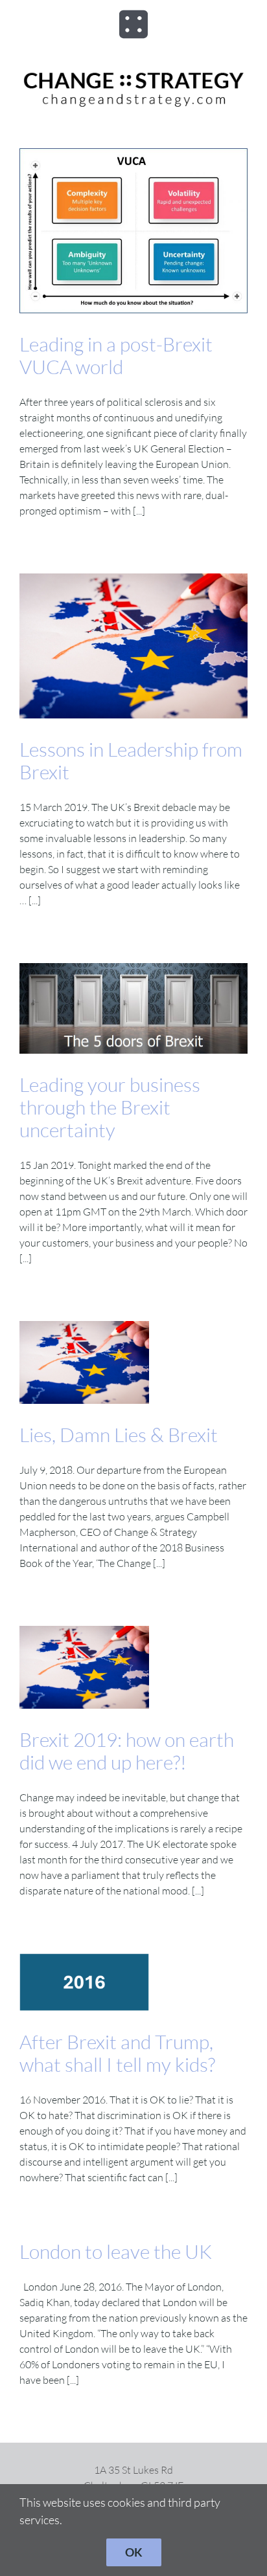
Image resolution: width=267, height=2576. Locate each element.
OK (134, 2552)
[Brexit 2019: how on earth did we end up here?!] (84, 1667)
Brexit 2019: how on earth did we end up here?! (127, 1751)
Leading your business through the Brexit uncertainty (110, 1107)
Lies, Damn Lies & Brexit (119, 1435)
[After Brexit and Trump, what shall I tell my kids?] (84, 1982)
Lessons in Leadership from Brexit (131, 761)
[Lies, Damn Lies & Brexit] (84, 1362)
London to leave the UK (116, 2251)
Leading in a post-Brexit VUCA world (116, 355)
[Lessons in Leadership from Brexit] (133, 646)
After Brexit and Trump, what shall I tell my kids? (117, 2053)
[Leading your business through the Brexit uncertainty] (133, 1008)
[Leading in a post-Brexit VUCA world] (133, 231)
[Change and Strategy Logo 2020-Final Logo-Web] (133, 72)
